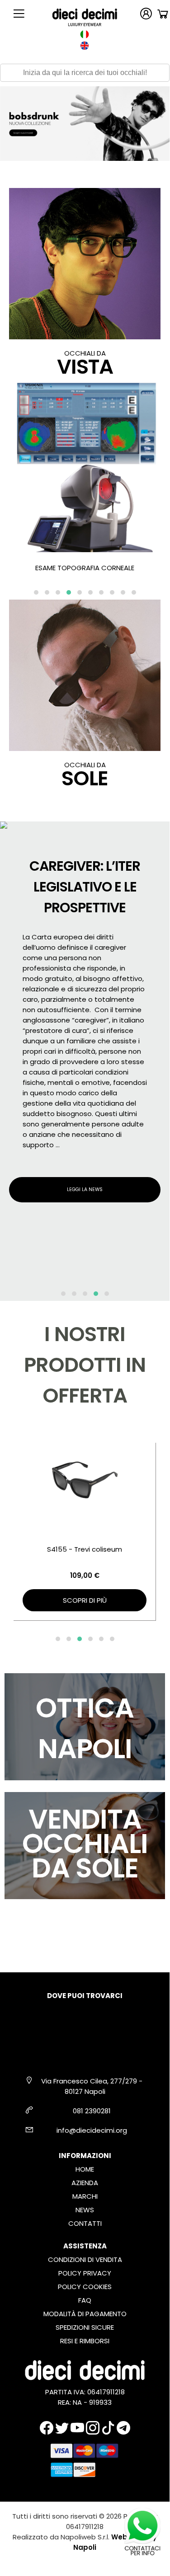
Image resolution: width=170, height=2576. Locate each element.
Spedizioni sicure (85, 2327)
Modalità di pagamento (85, 2314)
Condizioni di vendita (85, 2259)
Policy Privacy (85, 2273)
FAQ (85, 2300)
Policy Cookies (85, 2287)
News (85, 2210)
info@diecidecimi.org (92, 2130)
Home (85, 2169)
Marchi (85, 2196)
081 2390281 (92, 2111)
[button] (36, 592)
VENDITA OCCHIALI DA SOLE (85, 1844)
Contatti (85, 2223)
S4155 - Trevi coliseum (85, 1549)
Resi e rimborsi (85, 2341)
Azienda (85, 2183)
